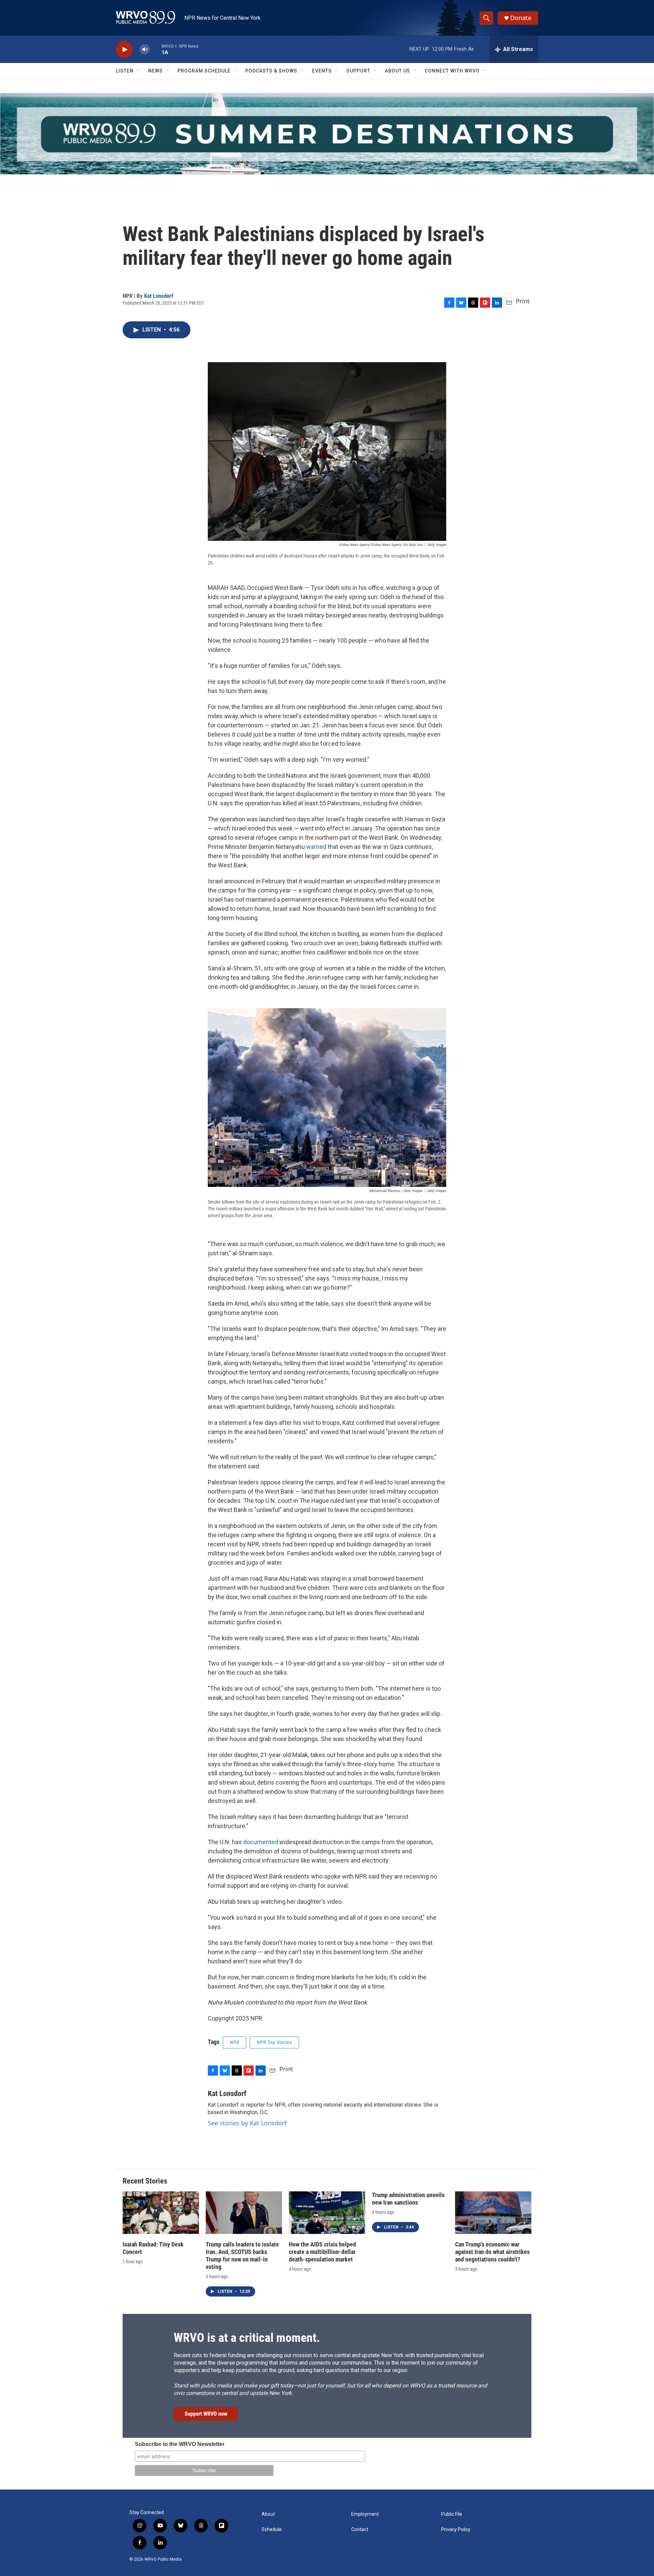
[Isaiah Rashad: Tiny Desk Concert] (161, 2213)
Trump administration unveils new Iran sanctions (408, 2199)
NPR (235, 2042)
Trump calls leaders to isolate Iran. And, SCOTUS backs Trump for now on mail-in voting (242, 2256)
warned (316, 847)
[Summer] (327, 134)
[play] (124, 50)
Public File (452, 2514)
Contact (360, 2530)
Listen (125, 71)
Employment (365, 2514)
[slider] (156, 49)
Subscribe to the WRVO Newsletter (180, 2444)
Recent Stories (145, 2181)
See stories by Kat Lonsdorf (247, 2123)
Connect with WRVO (452, 71)
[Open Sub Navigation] (139, 71)
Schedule (272, 2530)
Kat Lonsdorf (159, 296)
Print (523, 301)
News (155, 71)
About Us (398, 71)
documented (261, 1842)
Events (322, 71)
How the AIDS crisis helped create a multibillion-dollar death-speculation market (322, 2252)
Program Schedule (204, 71)
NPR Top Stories (274, 2042)
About (268, 2514)
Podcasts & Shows (271, 71)
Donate (521, 18)
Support (358, 71)
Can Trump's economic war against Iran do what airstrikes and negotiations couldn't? (492, 2252)
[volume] (145, 50)
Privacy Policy (456, 2530)
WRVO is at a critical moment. (247, 2338)
